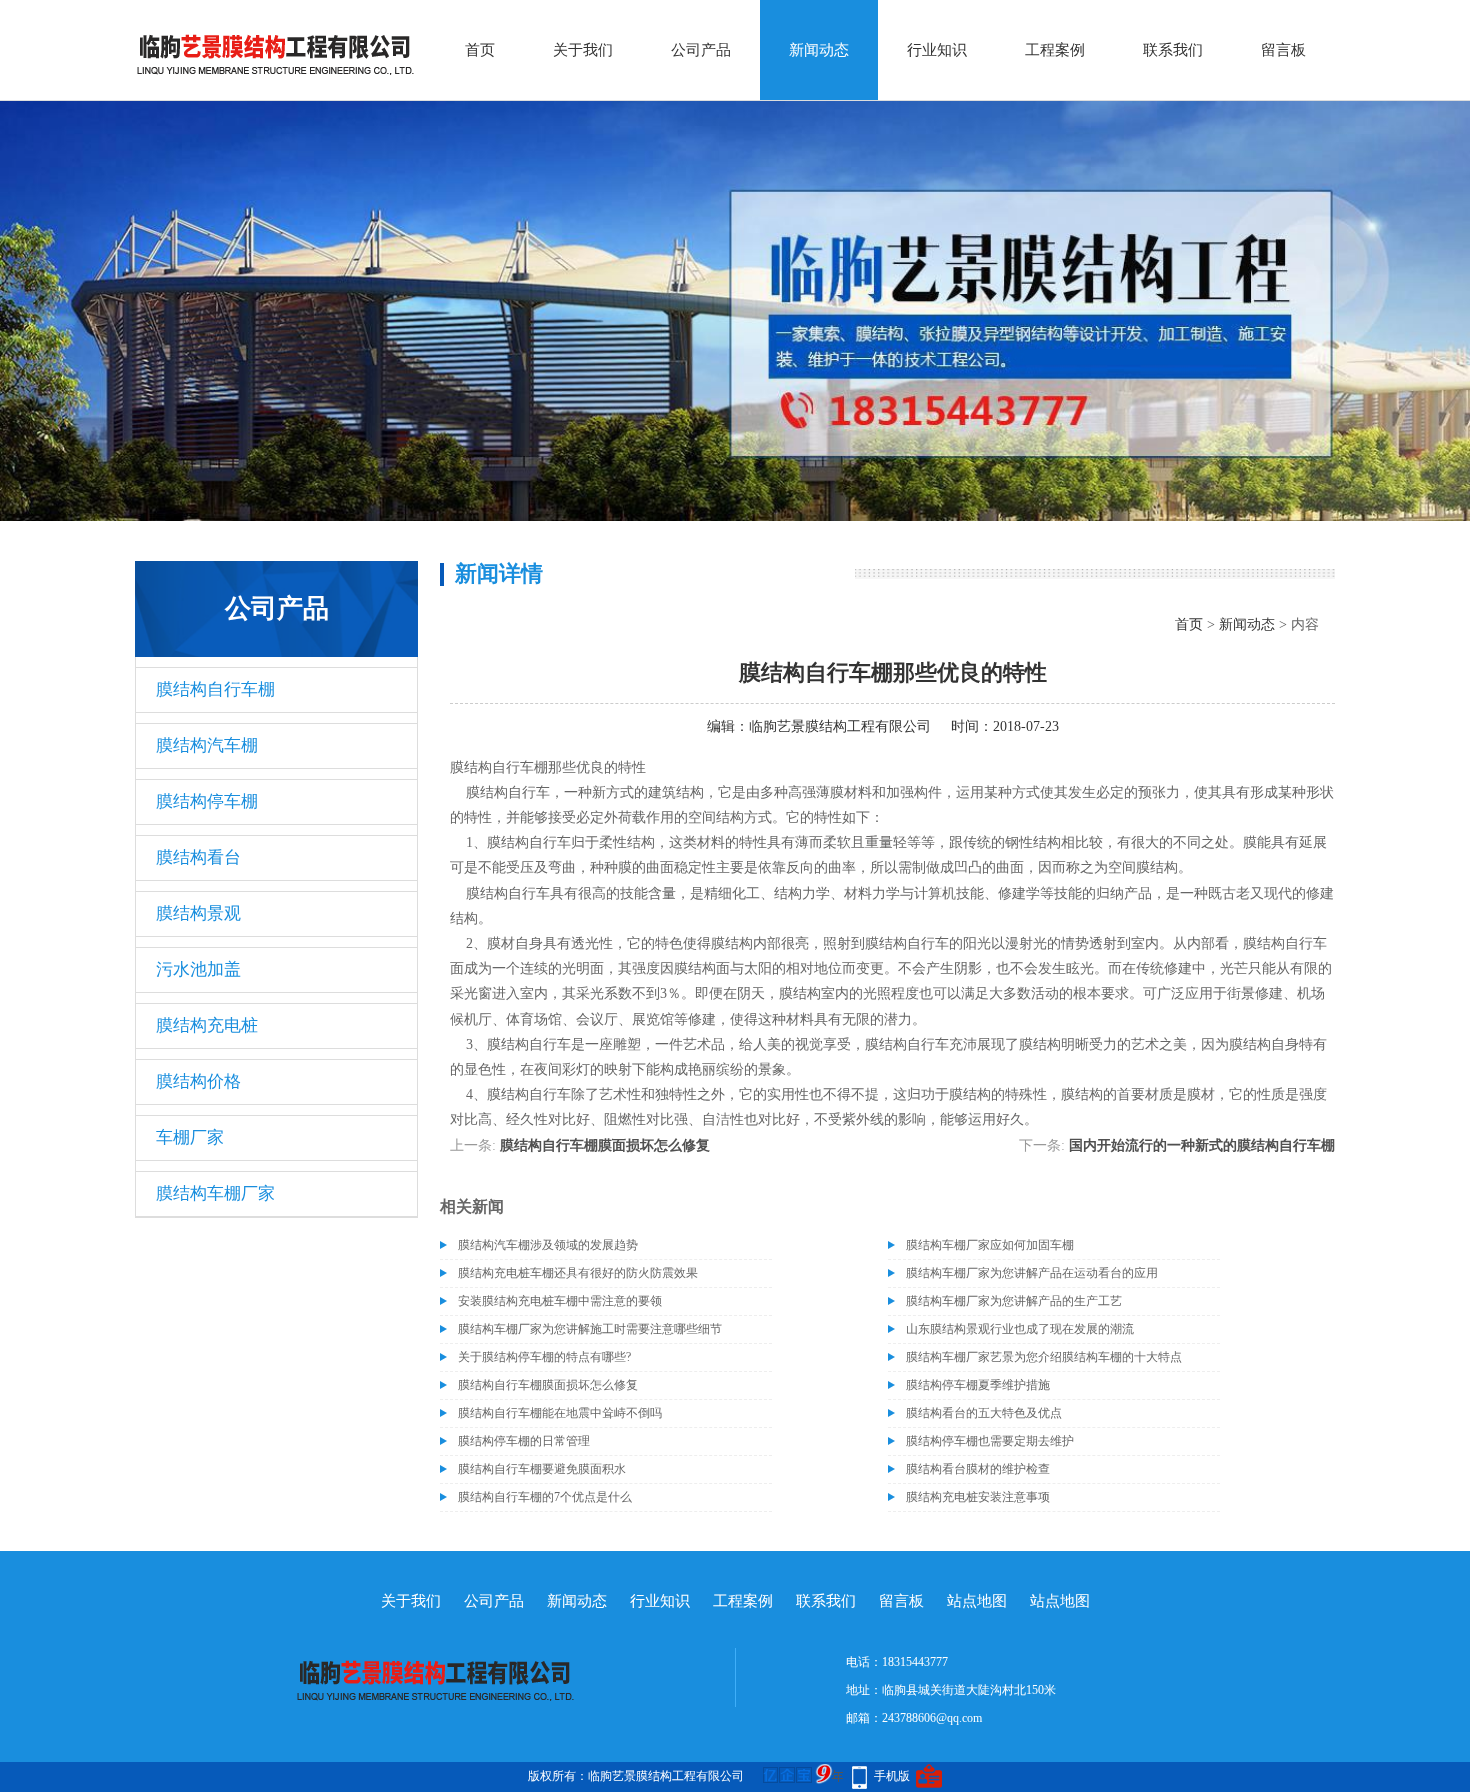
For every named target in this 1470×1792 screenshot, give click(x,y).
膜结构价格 (198, 1081)
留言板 (1283, 50)
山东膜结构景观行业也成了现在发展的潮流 (1020, 1329)
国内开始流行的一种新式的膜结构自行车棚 (1202, 1145)
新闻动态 (819, 50)
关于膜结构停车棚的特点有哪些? (544, 1357)
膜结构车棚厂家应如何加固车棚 (990, 1245)
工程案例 (1055, 50)
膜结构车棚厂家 (215, 1193)
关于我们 (583, 50)
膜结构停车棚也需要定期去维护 (990, 1441)
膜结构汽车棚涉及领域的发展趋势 (548, 1245)
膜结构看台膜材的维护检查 (978, 1469)
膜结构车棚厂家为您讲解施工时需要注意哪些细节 (590, 1329)
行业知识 (937, 50)
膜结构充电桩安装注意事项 (978, 1497)
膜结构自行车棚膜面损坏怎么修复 (605, 1145)
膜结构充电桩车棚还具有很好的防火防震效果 (578, 1273)
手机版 (892, 1776)
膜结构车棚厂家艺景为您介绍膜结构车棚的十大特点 (1044, 1357)
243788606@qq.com (932, 1718)
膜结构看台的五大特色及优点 (984, 1413)
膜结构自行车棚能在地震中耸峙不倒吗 (560, 1413)
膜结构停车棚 (207, 801)
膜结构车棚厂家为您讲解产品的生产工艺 (1014, 1301)
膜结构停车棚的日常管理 (524, 1441)
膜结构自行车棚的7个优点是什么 (545, 1497)
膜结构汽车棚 (207, 745)
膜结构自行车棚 (215, 689)
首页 (480, 50)
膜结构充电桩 (207, 1025)
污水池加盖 (198, 969)
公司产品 (701, 50)
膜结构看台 (198, 857)
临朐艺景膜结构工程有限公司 (840, 726)
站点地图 (977, 1601)
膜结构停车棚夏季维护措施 (978, 1385)
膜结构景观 (198, 913)
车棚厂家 (190, 1137)
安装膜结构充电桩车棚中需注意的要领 (560, 1301)
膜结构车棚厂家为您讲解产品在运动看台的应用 (1032, 1273)
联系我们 (1173, 50)
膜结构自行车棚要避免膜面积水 (542, 1469)
